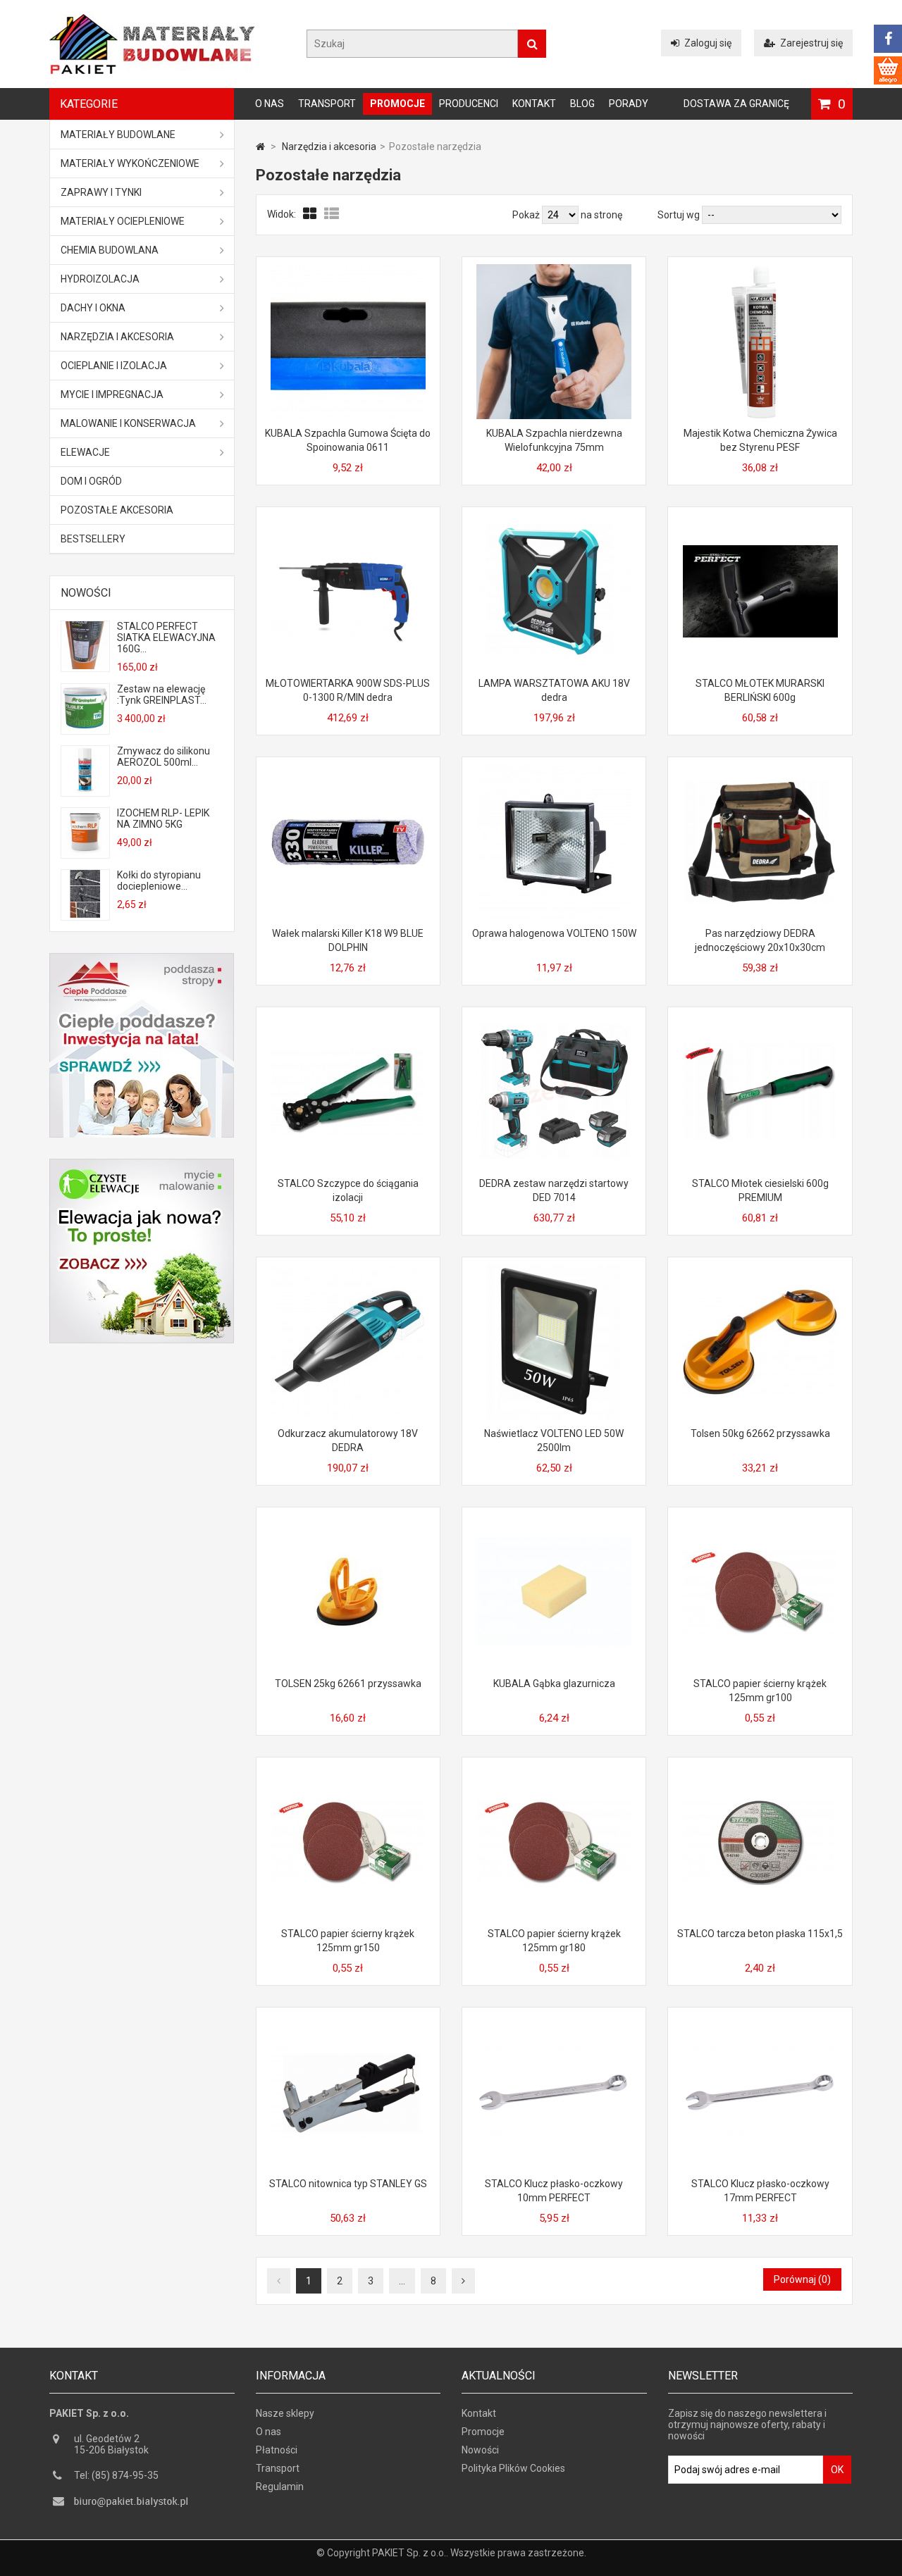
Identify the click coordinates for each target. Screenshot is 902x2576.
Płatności (277, 2450)
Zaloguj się (708, 43)
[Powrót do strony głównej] (260, 147)
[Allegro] (888, 70)
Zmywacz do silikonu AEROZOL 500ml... (163, 757)
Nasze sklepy (285, 2413)
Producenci (469, 104)
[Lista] (332, 214)
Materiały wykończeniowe (130, 163)
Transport (327, 104)
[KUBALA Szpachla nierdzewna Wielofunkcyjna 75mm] (554, 270)
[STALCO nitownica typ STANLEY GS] (348, 2020)
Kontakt (534, 104)
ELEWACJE (85, 452)
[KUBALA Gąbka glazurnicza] (554, 1520)
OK (837, 2470)
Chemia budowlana (110, 250)
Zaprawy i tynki (101, 192)
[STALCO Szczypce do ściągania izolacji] (348, 1020)
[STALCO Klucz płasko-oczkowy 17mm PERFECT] (760, 2020)
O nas (270, 104)
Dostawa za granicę (736, 104)
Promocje (397, 104)
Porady (629, 104)
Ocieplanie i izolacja (114, 366)
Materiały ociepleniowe (123, 221)
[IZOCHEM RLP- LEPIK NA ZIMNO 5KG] (85, 852)
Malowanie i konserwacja (128, 423)
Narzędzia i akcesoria (117, 337)
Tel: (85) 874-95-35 (116, 2475)
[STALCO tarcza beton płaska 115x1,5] (760, 1770)
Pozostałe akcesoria (117, 510)
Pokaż (527, 215)
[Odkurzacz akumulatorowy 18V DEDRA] (348, 1270)
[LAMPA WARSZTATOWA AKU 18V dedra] (554, 520)
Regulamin (280, 2487)
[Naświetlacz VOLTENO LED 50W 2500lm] (554, 1270)
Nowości (86, 593)
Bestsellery (93, 539)
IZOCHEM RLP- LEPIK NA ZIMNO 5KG (163, 819)
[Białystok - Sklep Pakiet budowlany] (152, 70)
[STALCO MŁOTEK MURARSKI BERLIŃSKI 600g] (760, 520)
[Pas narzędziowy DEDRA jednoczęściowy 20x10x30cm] (760, 770)
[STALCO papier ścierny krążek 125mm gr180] (554, 1770)
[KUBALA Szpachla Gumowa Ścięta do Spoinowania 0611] (348, 270)
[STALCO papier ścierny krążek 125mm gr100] (760, 1520)
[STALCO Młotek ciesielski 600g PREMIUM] (760, 1020)
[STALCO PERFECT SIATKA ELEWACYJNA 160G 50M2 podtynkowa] (85, 666)
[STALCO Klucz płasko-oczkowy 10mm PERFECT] (554, 2020)
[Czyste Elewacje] (142, 1164)
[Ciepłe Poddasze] (142, 959)
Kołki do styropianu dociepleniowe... (159, 881)
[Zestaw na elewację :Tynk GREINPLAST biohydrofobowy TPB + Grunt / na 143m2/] (85, 728)
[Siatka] (310, 214)
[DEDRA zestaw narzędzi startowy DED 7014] (554, 1020)
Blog (582, 104)
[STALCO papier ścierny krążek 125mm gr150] (348, 1770)
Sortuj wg (679, 215)
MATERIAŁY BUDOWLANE (118, 135)
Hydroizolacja (100, 279)
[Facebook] (888, 39)
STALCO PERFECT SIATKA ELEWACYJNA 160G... (166, 637)
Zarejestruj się (811, 43)
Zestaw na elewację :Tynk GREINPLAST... (162, 695)
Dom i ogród (91, 481)
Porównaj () (802, 2279)
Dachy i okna (93, 308)
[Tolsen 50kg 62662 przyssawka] (760, 1270)
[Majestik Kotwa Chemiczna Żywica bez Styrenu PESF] (760, 270)
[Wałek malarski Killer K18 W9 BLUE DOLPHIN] (348, 770)
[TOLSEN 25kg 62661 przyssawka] (348, 1520)
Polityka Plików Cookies (513, 2468)
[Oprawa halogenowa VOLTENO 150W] (554, 770)
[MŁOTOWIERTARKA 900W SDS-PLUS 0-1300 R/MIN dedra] (348, 520)
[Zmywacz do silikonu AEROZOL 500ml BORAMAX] (85, 790)
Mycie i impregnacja (112, 394)
